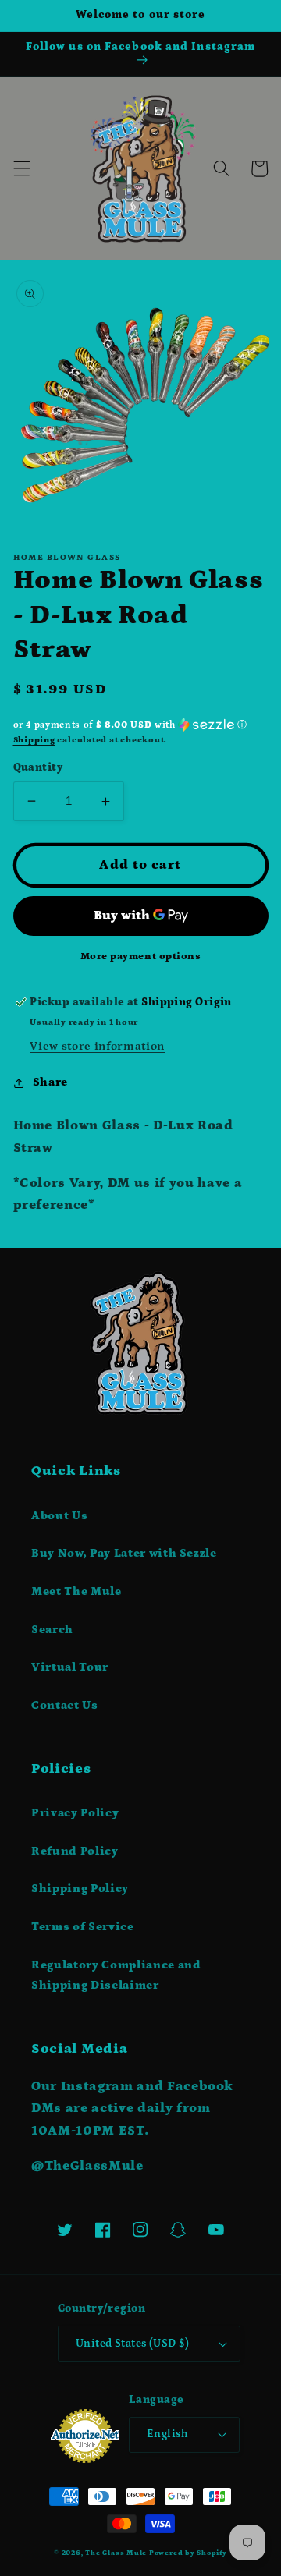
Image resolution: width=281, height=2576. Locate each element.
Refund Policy (75, 1851)
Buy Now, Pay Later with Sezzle (124, 1553)
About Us (59, 1516)
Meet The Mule (76, 1591)
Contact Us (65, 1705)
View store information (97, 1046)
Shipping (34, 740)
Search (52, 1630)
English (167, 2434)
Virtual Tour (70, 1667)
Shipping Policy (80, 1889)
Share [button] (50, 1082)
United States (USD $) (132, 2344)
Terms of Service (83, 1927)
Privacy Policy (75, 1813)
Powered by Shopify (188, 2553)
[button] (21, 168)
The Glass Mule (116, 2553)
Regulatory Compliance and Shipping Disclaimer (116, 1975)
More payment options (141, 957)
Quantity (38, 767)
